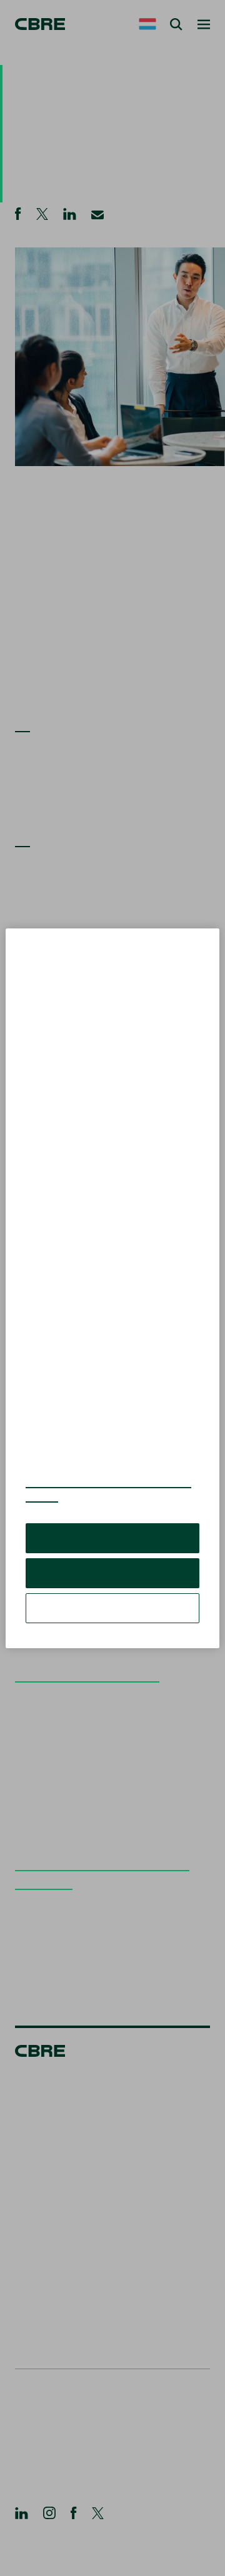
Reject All (112, 1573)
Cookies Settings (112, 1608)
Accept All (112, 1538)
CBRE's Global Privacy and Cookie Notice (108, 1489)
